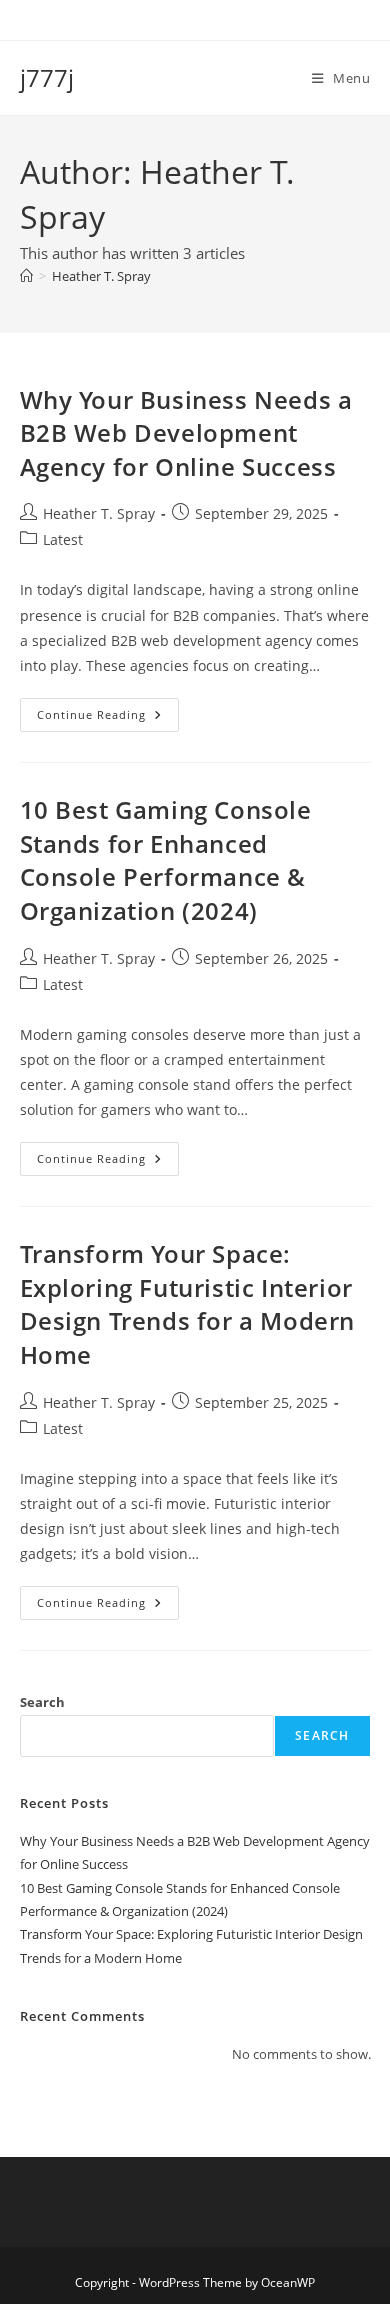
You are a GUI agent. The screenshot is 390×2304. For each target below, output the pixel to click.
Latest (63, 539)
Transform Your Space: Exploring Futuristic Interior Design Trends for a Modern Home (188, 1304)
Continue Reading (108, 718)
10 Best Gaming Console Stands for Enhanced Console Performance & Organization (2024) (166, 860)
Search (42, 1702)
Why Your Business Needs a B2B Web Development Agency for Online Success (186, 433)
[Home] (26, 276)
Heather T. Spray (101, 276)
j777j (47, 77)
